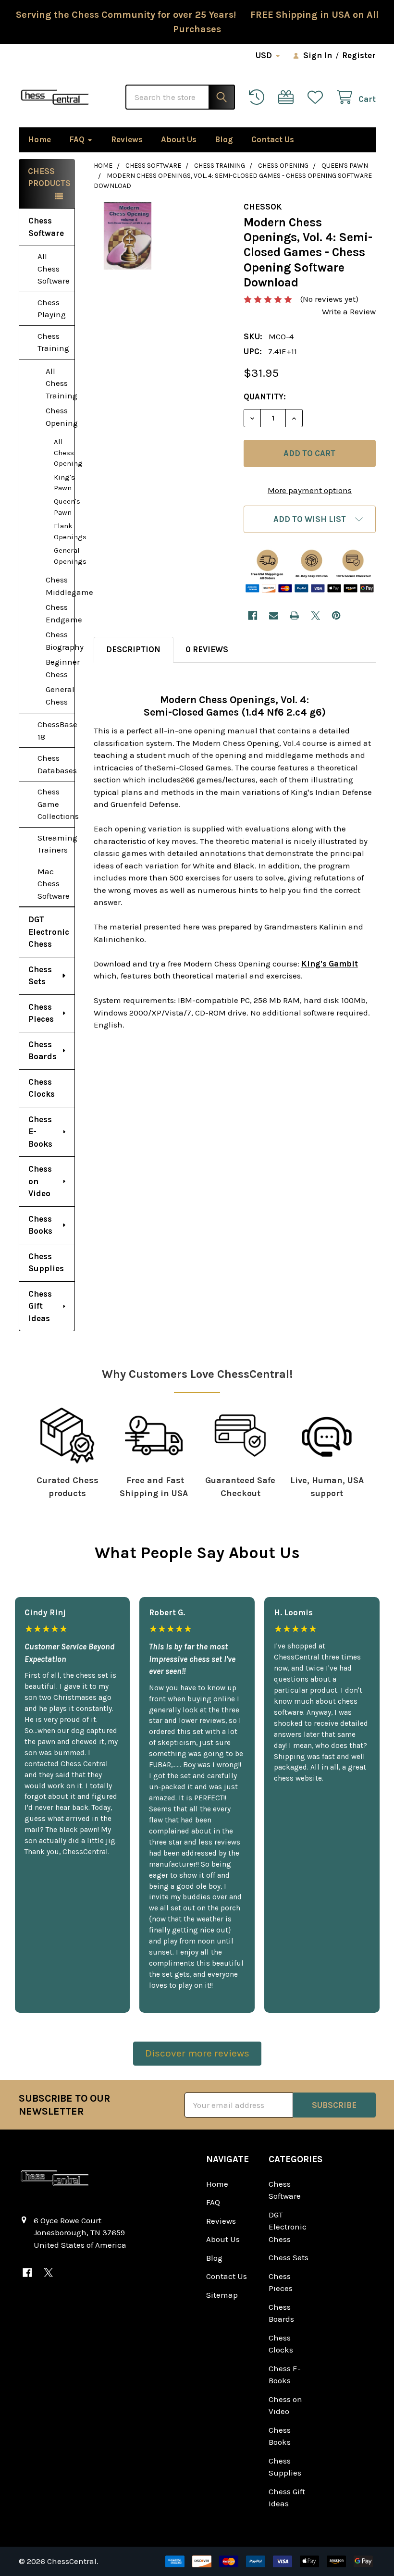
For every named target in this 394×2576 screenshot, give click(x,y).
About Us (179, 139)
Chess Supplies (46, 1263)
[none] (128, 236)
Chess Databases (56, 764)
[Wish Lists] (318, 97)
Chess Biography (60, 641)
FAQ (77, 139)
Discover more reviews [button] (197, 2053)
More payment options (310, 490)
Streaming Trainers (56, 844)
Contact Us (273, 139)
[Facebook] (252, 615)
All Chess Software (54, 268)
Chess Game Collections (56, 804)
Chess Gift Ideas (40, 1306)
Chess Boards (43, 1051)
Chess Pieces (41, 1013)
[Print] (294, 615)
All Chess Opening (64, 452)
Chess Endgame (60, 613)
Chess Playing (52, 309)
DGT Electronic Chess (49, 932)
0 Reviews (207, 649)
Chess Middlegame (60, 586)
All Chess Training (60, 383)
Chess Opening (60, 417)
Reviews (127, 139)
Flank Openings (64, 531)
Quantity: (265, 396)
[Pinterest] (336, 615)
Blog (224, 139)
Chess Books (40, 1225)
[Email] (274, 615)
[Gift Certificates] (288, 97)
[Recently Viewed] (259, 97)
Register (359, 55)
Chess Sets (40, 976)
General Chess (60, 695)
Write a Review (349, 311)
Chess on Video (40, 1181)
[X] (315, 615)
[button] (309, 519)
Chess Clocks (42, 1088)
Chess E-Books (40, 1132)
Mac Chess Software (54, 884)
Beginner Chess (60, 668)
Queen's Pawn (64, 507)
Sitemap (222, 2295)
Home (39, 139)
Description (133, 649)
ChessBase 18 (56, 731)
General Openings (64, 556)
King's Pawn (64, 483)
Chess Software (46, 227)
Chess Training (53, 342)
